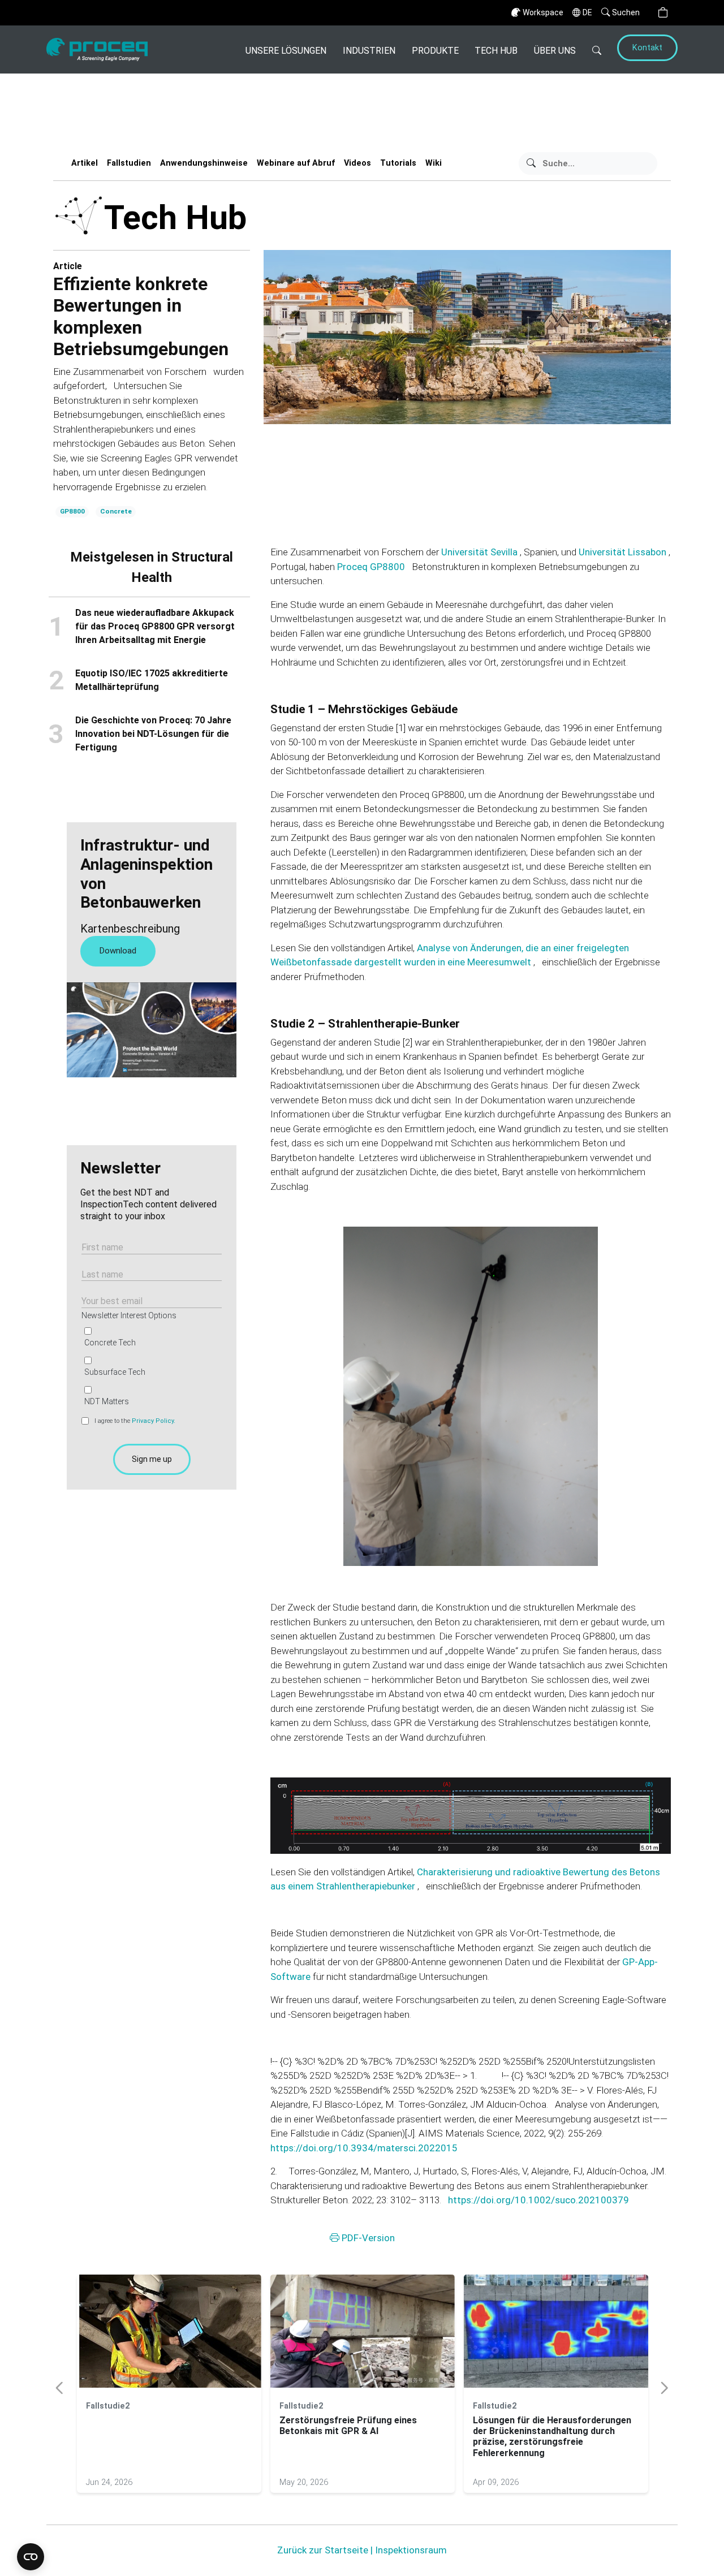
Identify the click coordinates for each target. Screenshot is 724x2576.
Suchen (626, 12)
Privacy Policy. (154, 1421)
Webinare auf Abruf (296, 163)
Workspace (543, 12)
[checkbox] (149, 1366)
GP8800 (72, 511)
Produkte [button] (435, 51)
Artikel (85, 163)
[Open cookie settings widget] (31, 2557)
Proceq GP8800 (372, 567)
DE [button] (587, 12)
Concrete (116, 511)
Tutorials (398, 163)
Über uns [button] (555, 51)
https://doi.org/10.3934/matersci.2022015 (364, 2148)
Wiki (434, 163)
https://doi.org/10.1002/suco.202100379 (538, 2200)
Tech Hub (496, 51)
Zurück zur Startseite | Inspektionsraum (362, 2550)
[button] (663, 13)
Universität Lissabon (624, 552)
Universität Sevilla (480, 552)
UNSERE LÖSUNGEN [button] (286, 51)
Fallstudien (129, 163)
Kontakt (647, 48)
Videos (357, 163)
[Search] (597, 49)
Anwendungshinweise (204, 163)
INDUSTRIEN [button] (369, 51)
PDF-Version (367, 2237)
